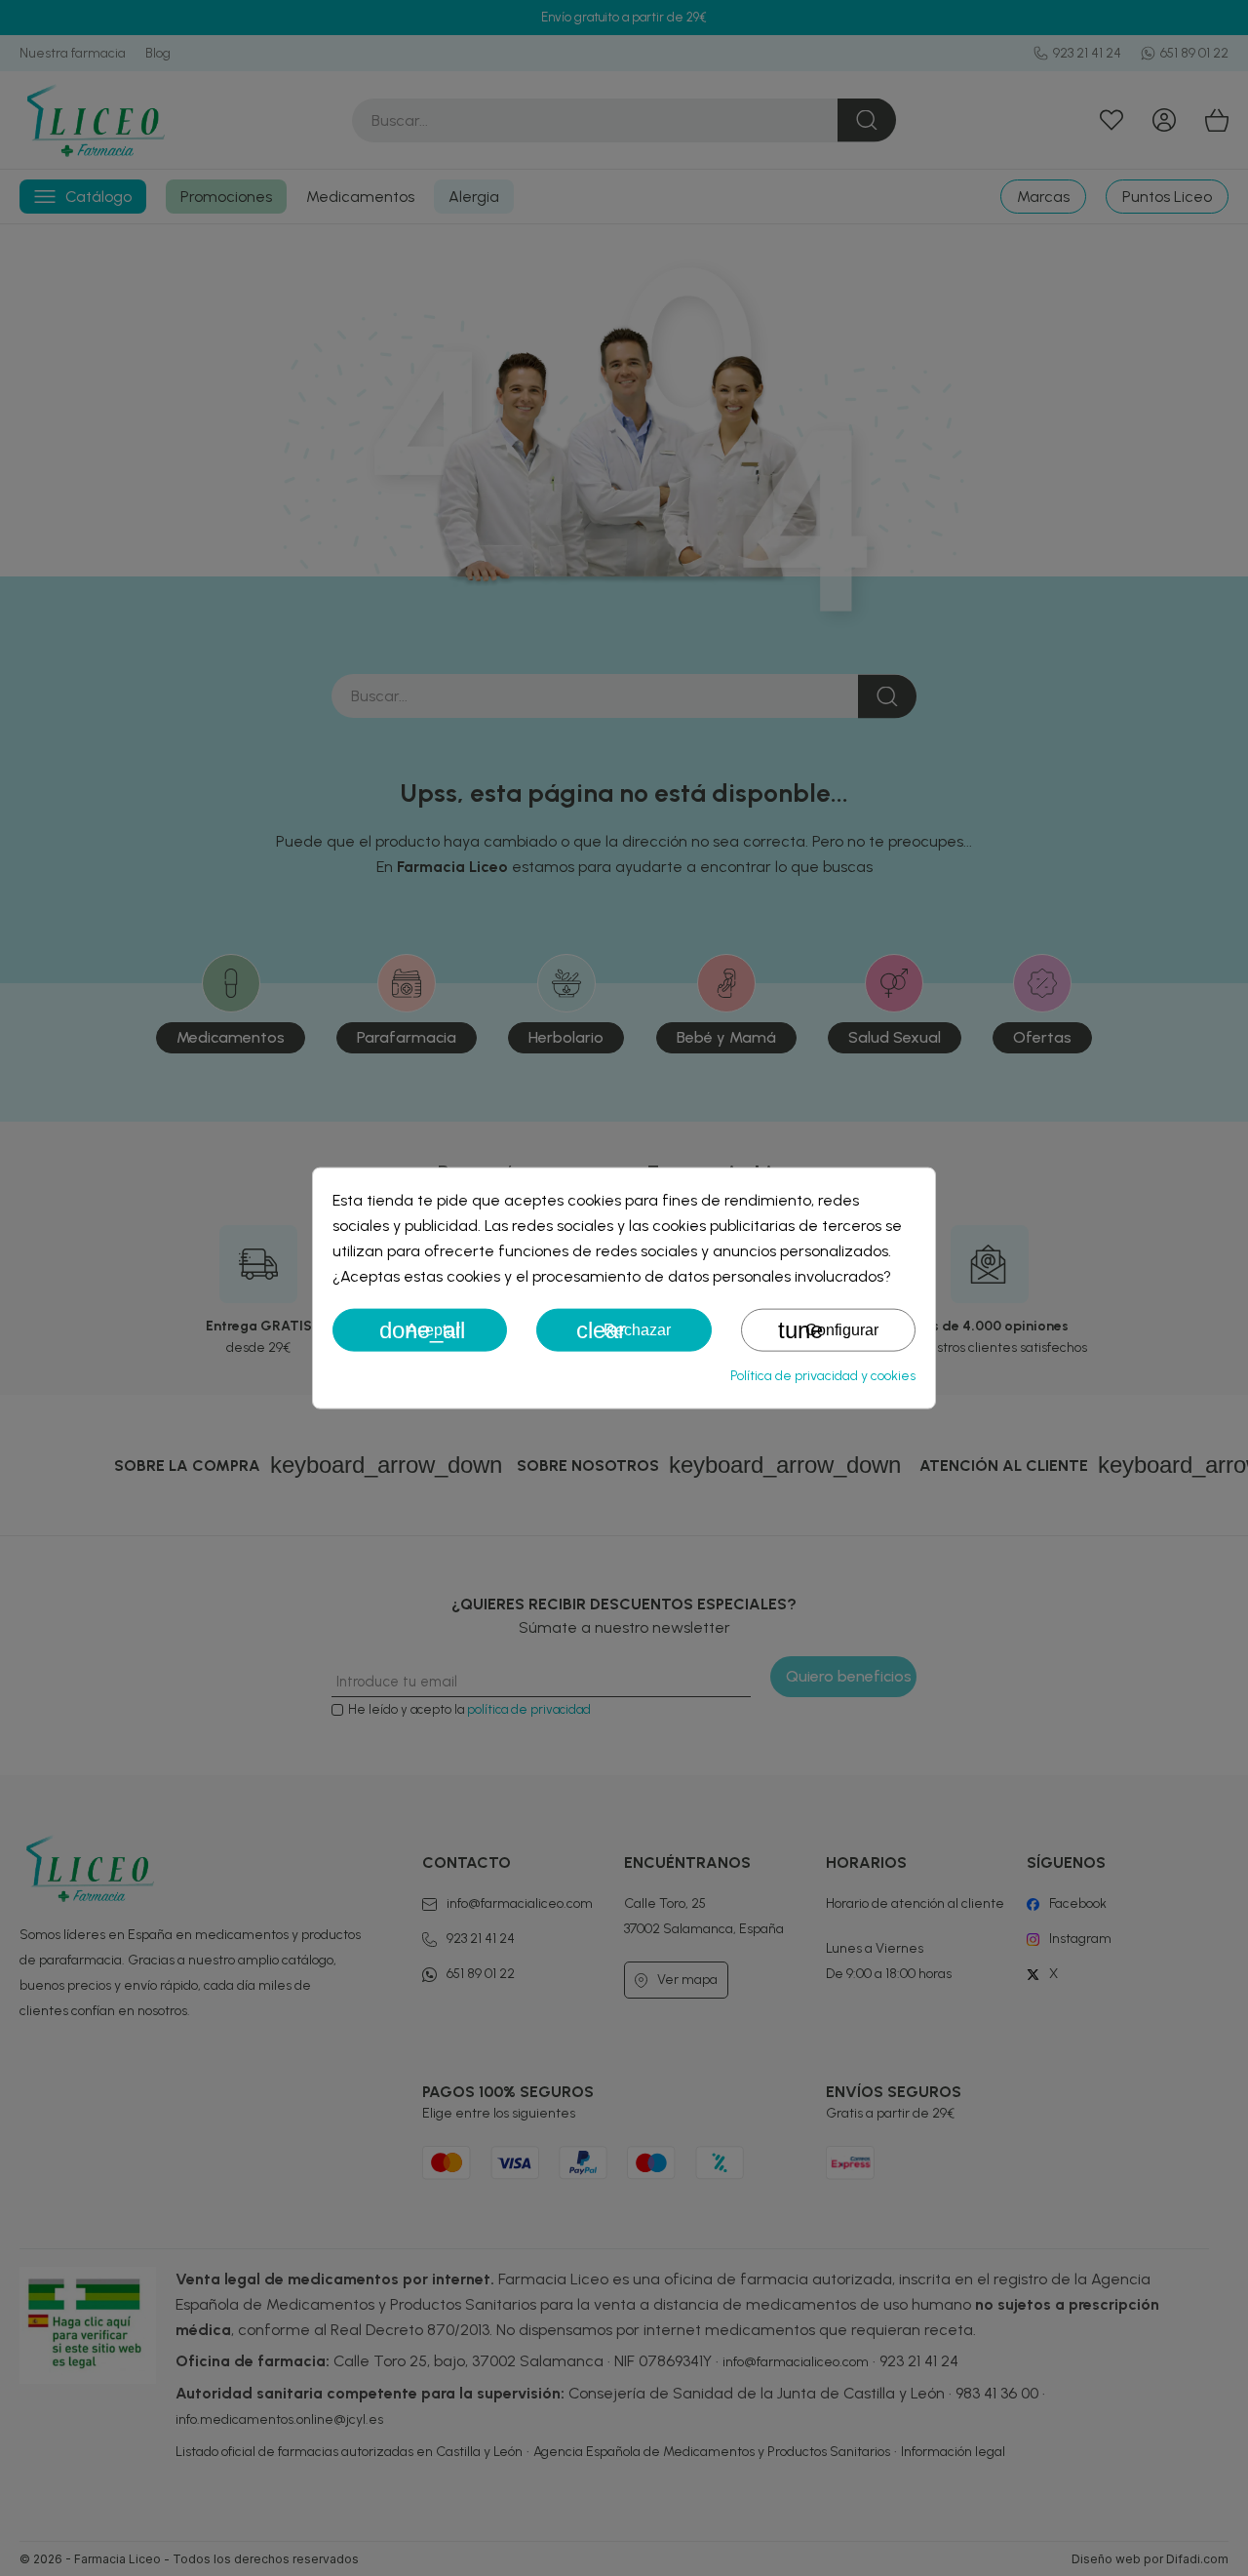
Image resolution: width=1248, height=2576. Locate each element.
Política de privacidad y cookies (823, 1376)
